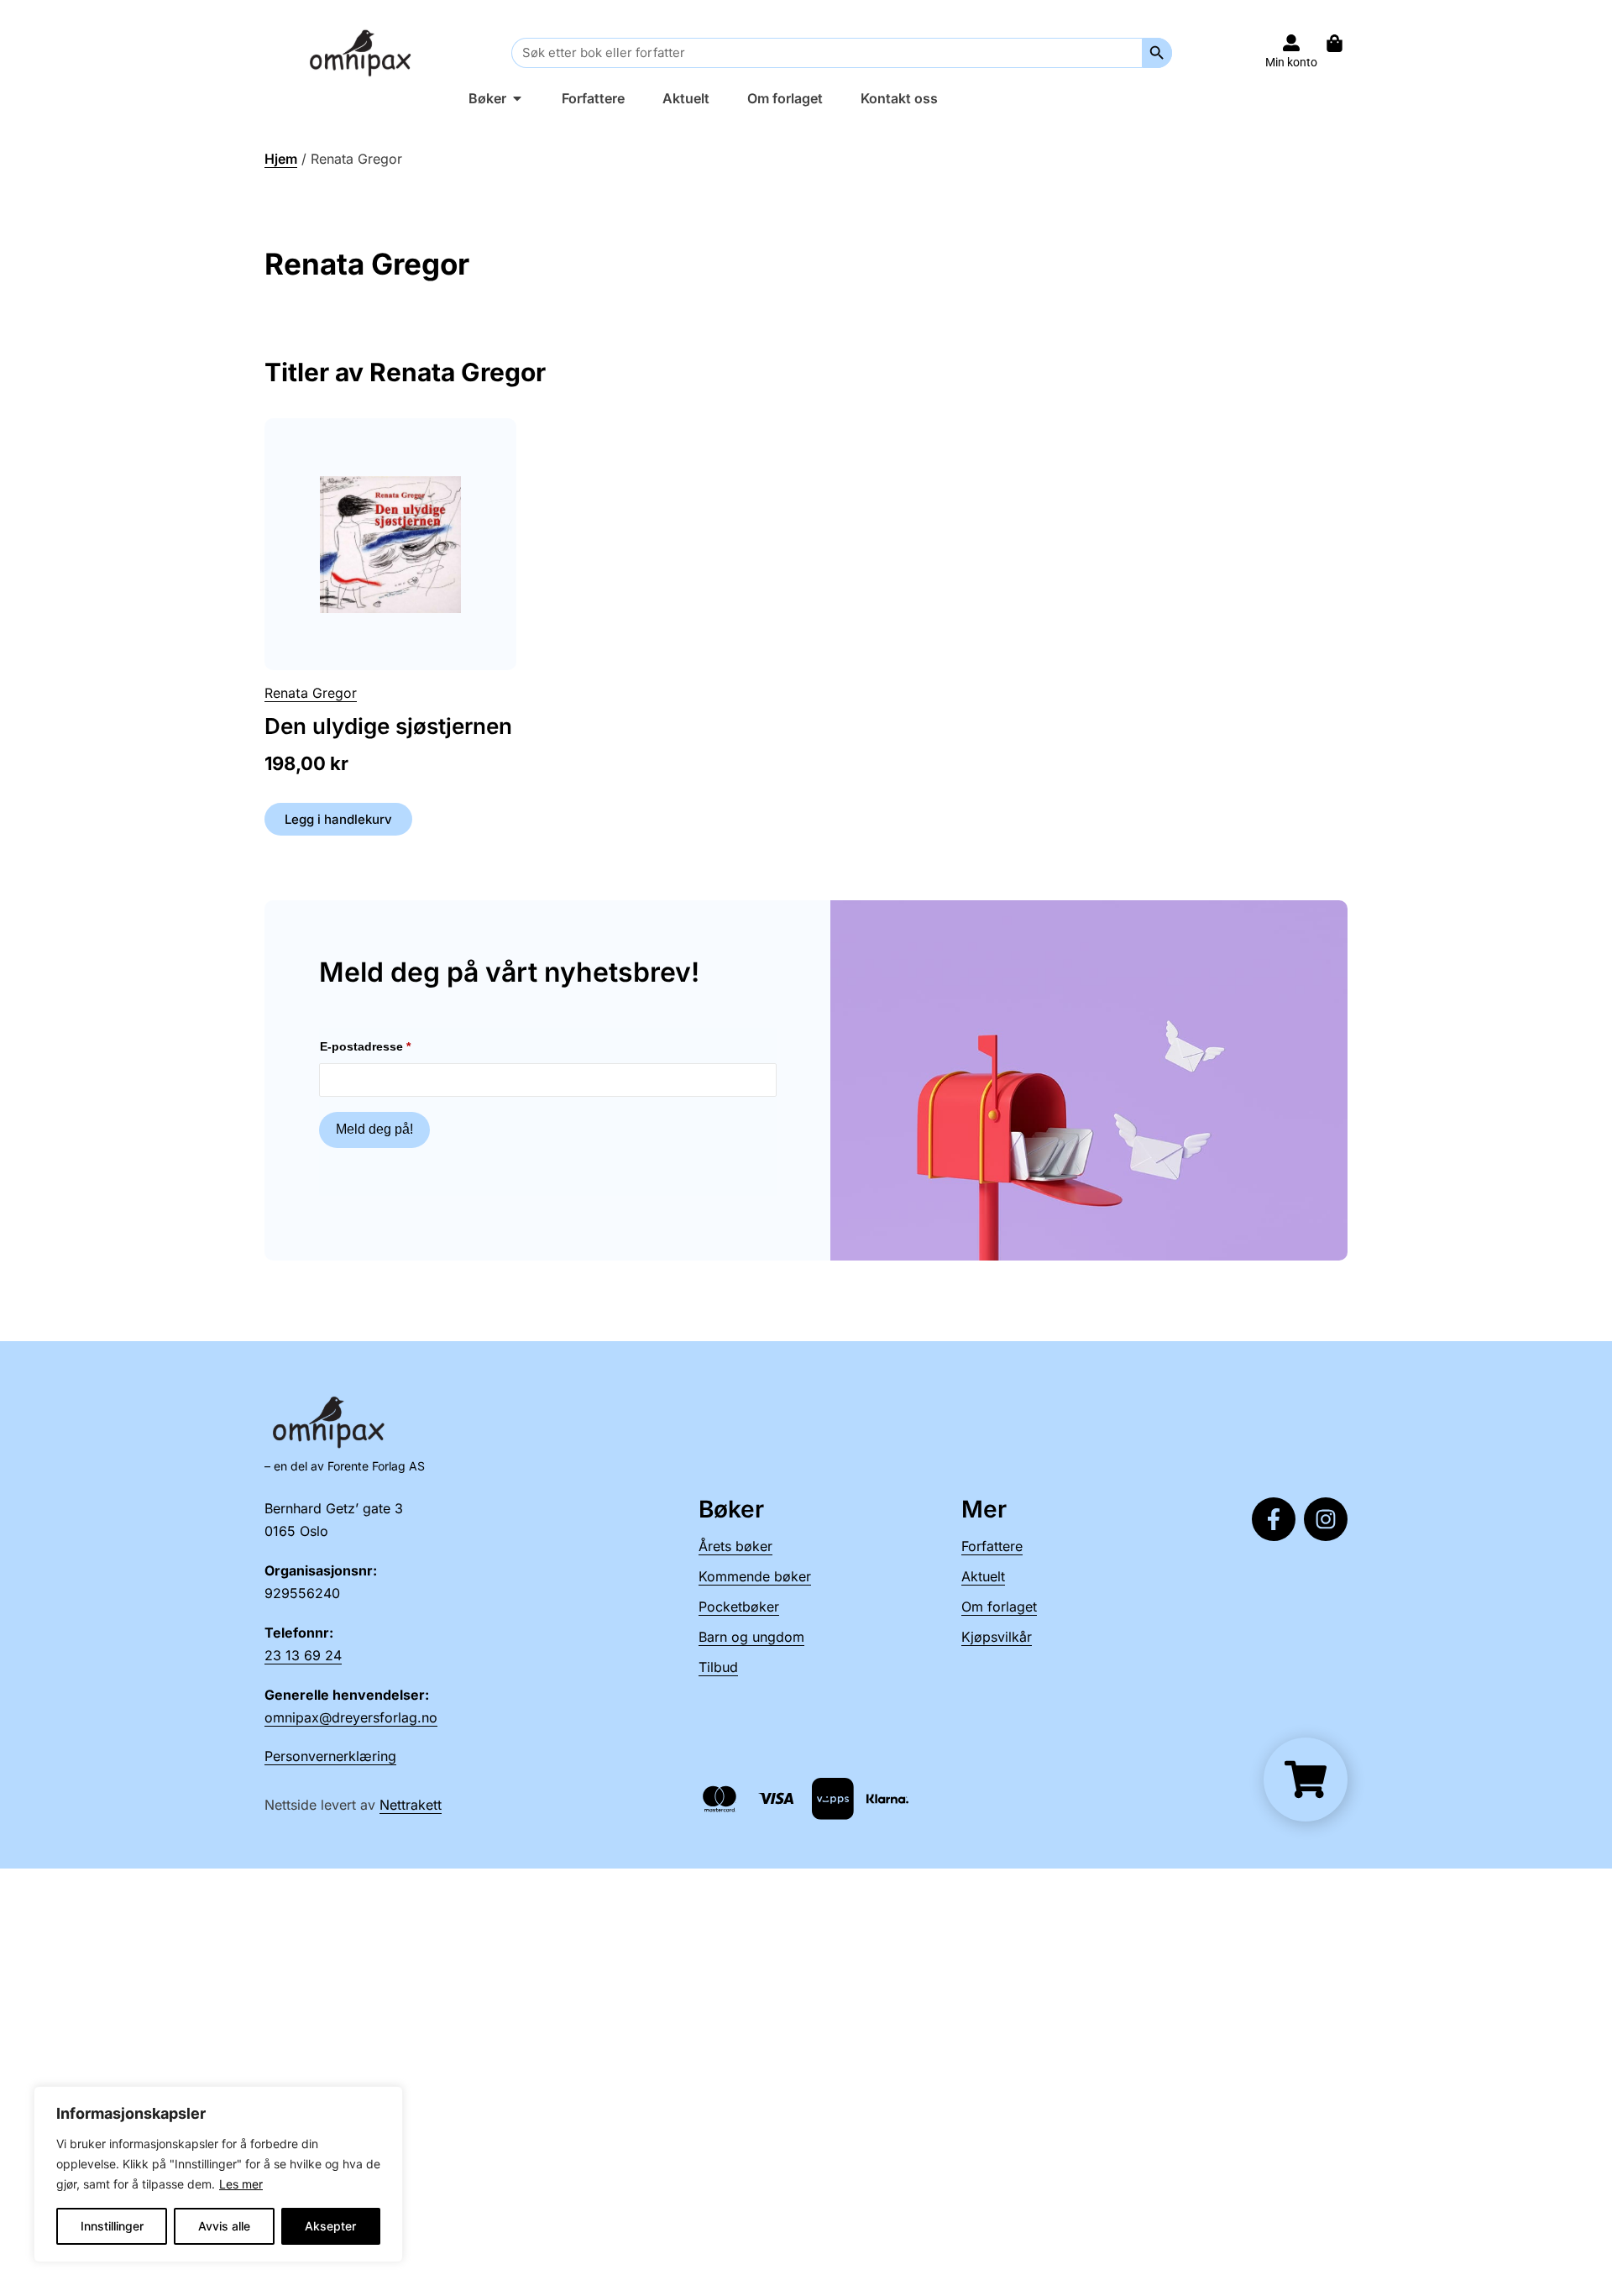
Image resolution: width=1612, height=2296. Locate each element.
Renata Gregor (311, 693)
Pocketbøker (739, 1607)
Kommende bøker (755, 1576)
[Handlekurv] (1343, 43)
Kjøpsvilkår (997, 1637)
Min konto (1291, 62)
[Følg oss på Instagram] (1326, 1519)
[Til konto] (1291, 43)
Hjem (281, 159)
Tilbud (718, 1667)
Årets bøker (735, 1546)
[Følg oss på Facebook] (1274, 1519)
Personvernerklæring (330, 1756)
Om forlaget (999, 1607)
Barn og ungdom (751, 1637)
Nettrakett (411, 1805)
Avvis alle (224, 2226)
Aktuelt (983, 1576)
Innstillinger (112, 2226)
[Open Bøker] (517, 98)
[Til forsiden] (364, 52)
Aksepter (330, 2226)
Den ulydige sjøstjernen (388, 726)
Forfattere (992, 1546)
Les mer (241, 2184)
